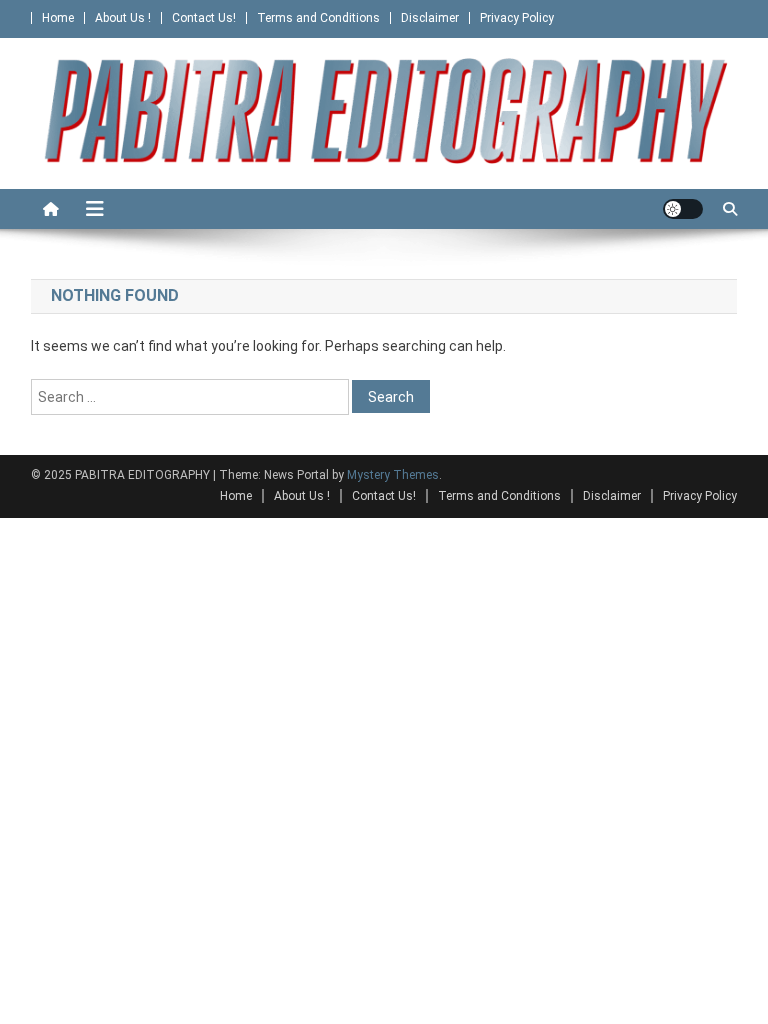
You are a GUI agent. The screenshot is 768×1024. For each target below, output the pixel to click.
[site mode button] (683, 209)
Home (58, 18)
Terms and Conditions (318, 18)
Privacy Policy (517, 18)
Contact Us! (204, 18)
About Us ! (123, 18)
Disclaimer (430, 18)
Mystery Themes (393, 475)
